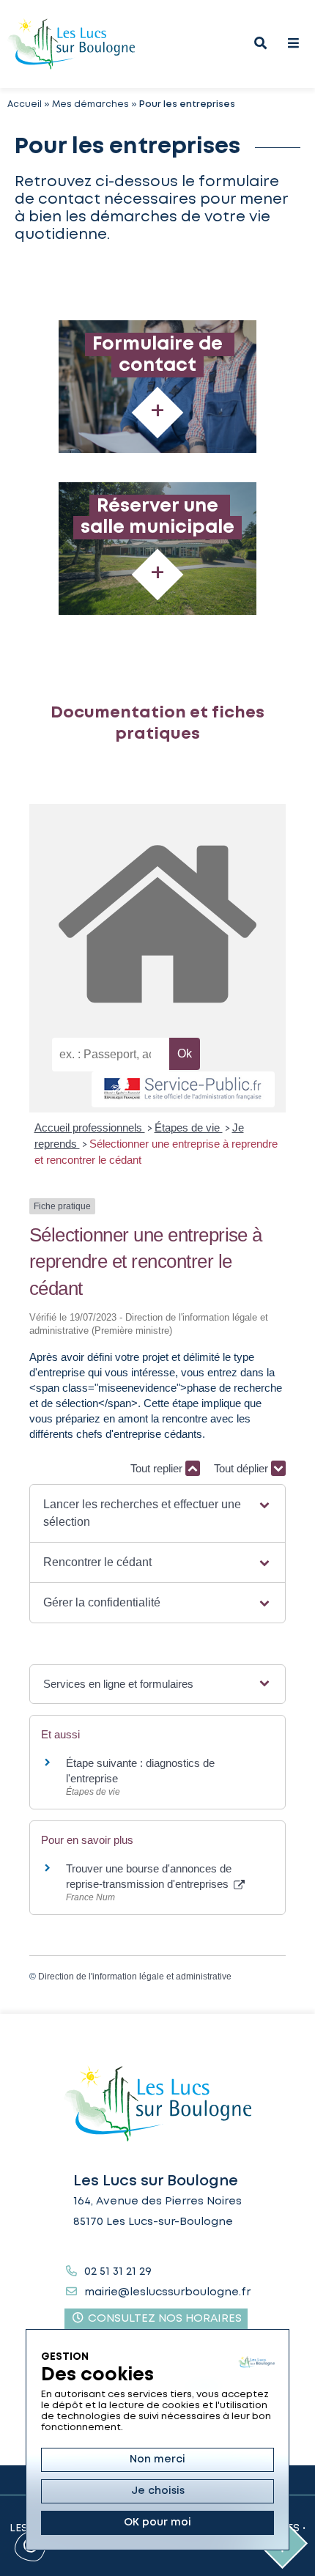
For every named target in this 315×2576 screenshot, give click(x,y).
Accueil (25, 104)
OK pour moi (157, 2523)
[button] (157, 1513)
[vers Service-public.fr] (183, 1089)
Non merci (157, 2459)
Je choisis (158, 2491)
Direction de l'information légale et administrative (135, 1977)
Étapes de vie (189, 1128)
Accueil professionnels (90, 1128)
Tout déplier (242, 1468)
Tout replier (158, 1468)
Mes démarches (90, 104)
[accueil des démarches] (157, 922)
